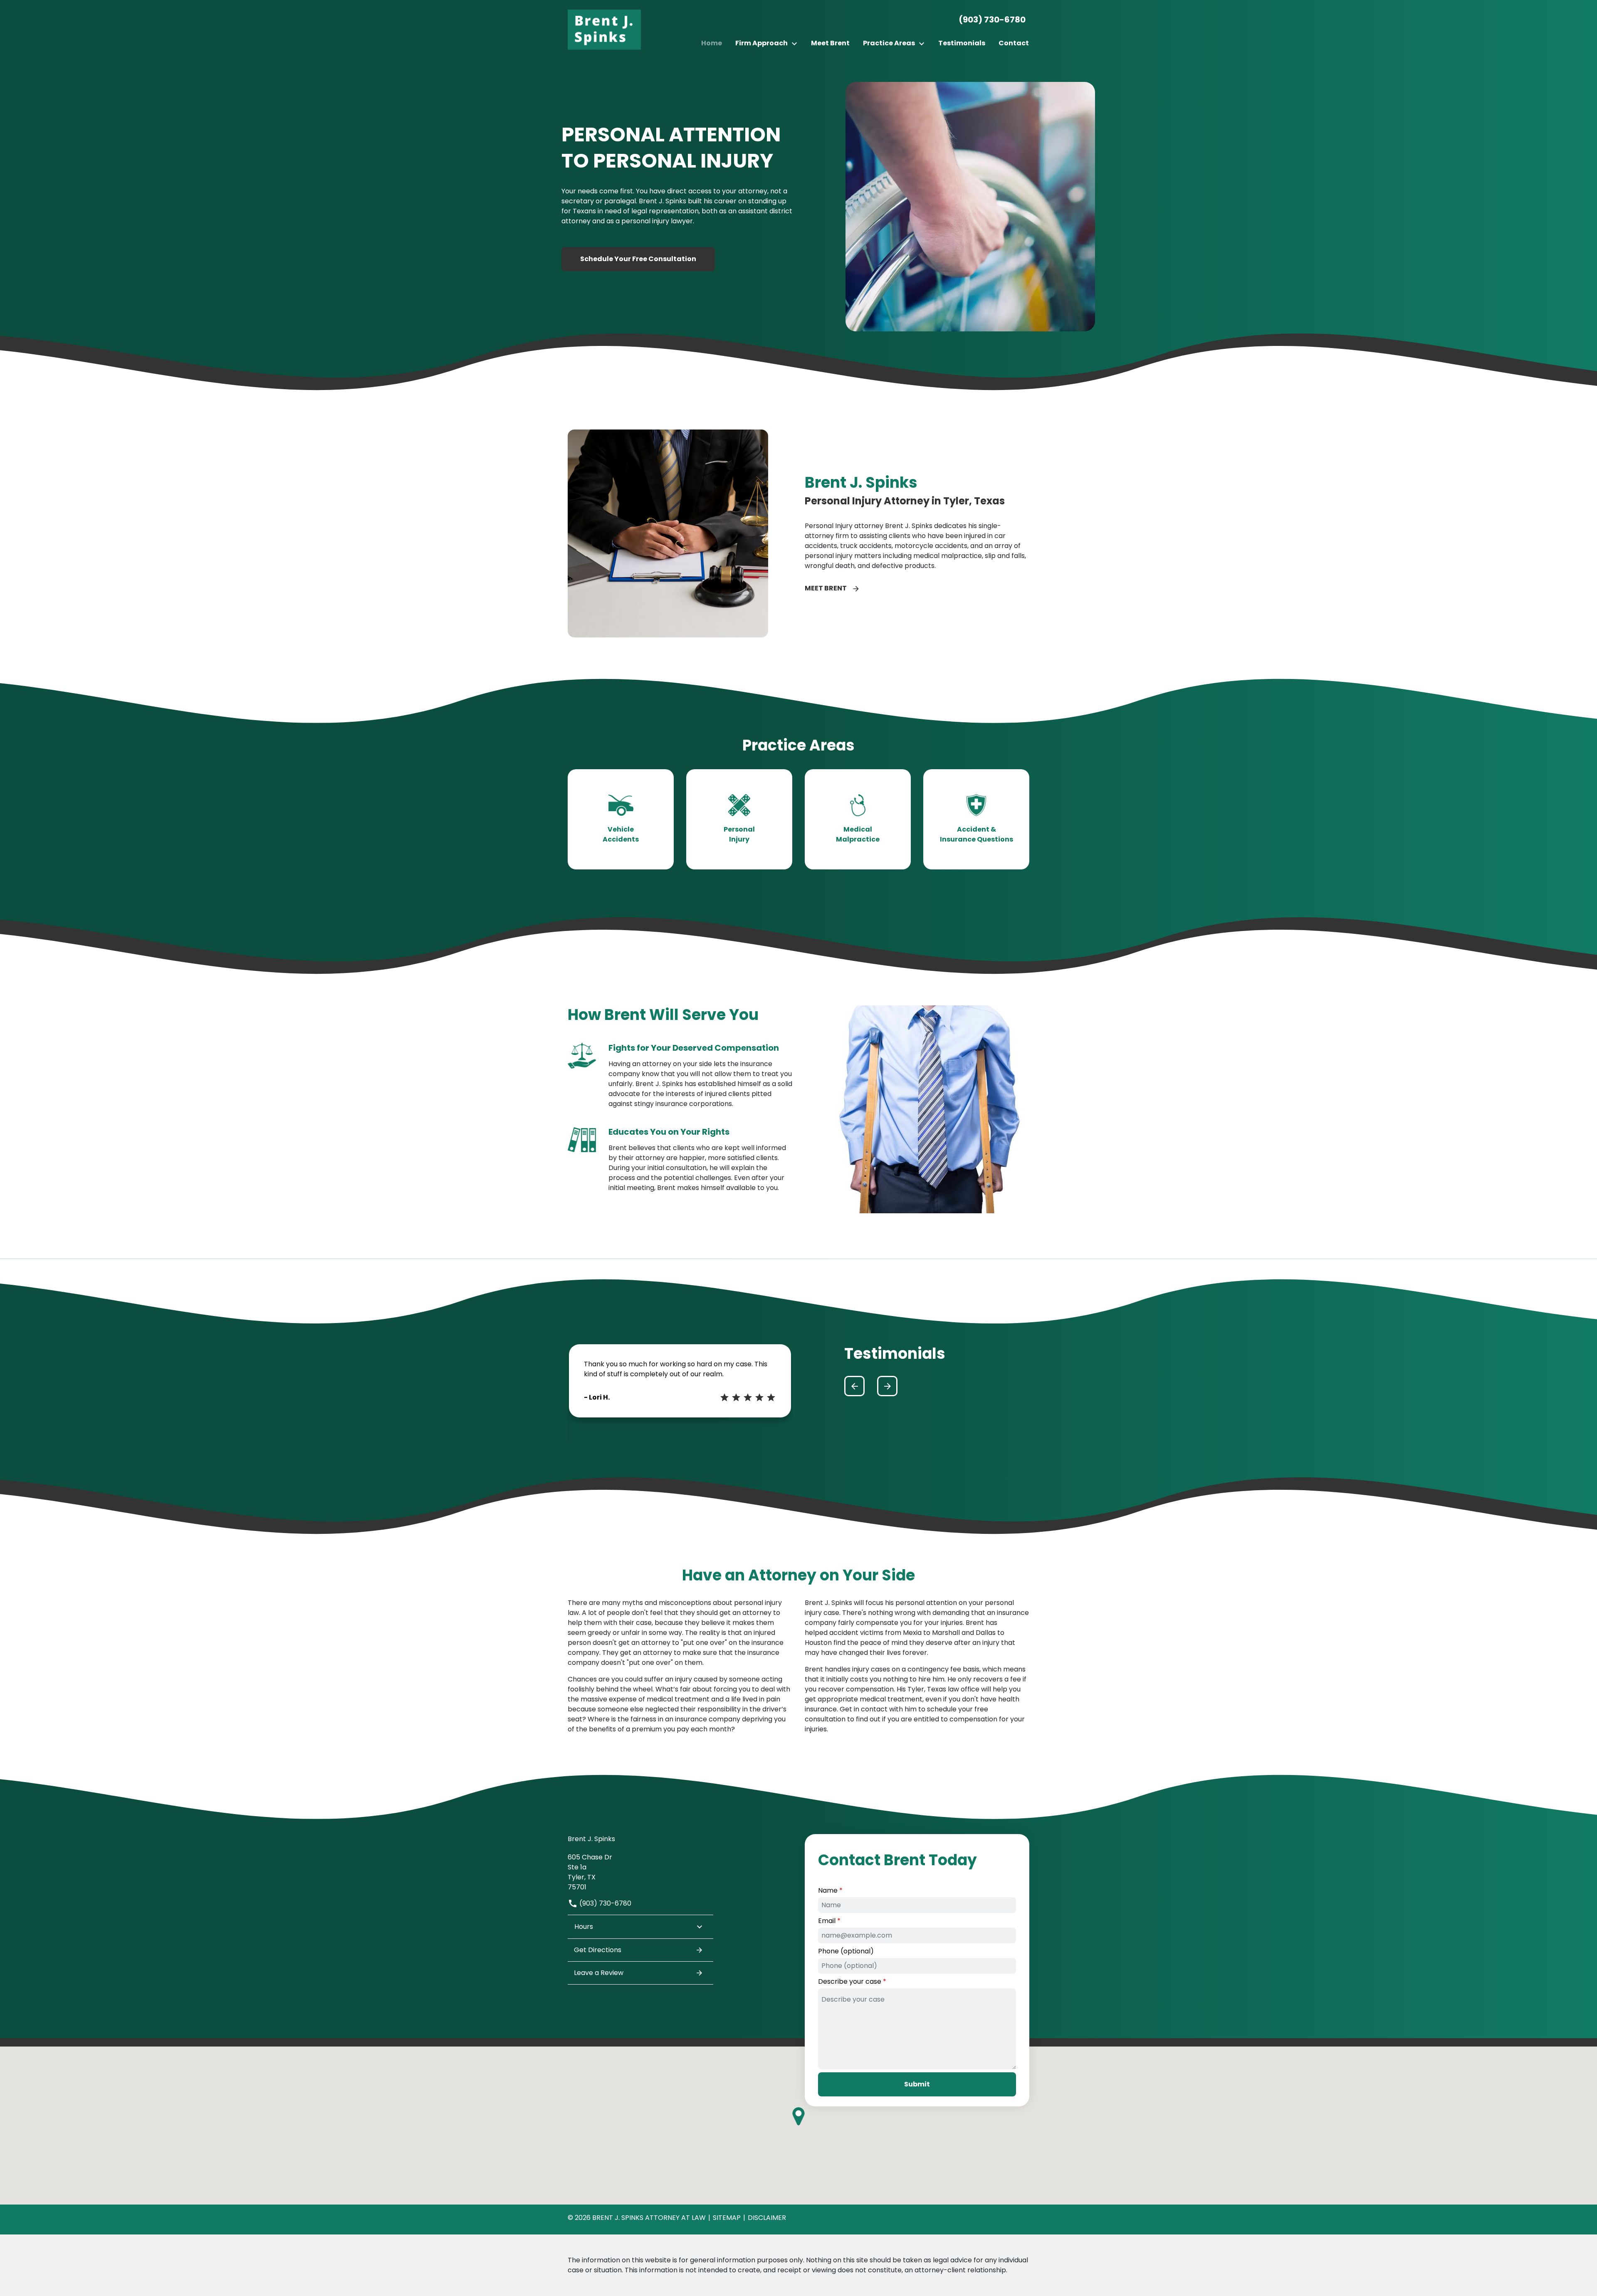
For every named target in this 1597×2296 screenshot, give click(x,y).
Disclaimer (767, 2218)
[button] (854, 1386)
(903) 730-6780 (604, 1903)
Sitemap (727, 2218)
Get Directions (598, 1950)
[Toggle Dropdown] (797, 43)
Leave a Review (599, 1973)
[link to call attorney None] (989, 20)
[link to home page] (605, 30)
